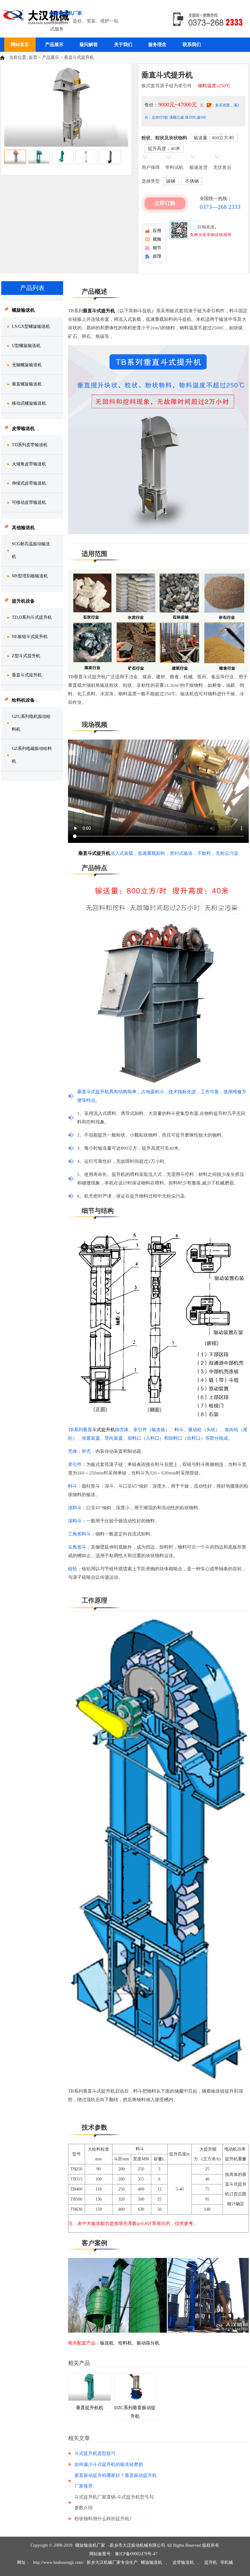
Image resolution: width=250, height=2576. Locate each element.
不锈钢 (192, 181)
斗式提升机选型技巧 (95, 2453)
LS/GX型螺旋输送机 (31, 326)
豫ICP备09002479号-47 (136, 2554)
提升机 (211, 2562)
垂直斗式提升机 (99, 311)
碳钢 (171, 181)
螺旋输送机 (152, 2562)
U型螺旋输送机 (26, 346)
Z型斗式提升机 (26, 656)
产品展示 (54, 45)
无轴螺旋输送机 (27, 365)
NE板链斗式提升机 (30, 637)
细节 (157, 248)
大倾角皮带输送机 (29, 464)
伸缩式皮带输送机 (29, 483)
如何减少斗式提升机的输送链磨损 (109, 2464)
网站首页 (20, 45)
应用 (157, 231)
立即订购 (165, 203)
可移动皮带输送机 (29, 502)
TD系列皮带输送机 (30, 445)
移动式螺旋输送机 (29, 403)
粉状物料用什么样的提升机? (103, 2519)
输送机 (107, 2343)
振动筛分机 (148, 2343)
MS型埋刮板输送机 (30, 576)
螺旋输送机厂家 (90, 2545)
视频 (157, 239)
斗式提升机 (104, 1430)
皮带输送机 (183, 2562)
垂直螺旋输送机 (27, 384)
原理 (157, 256)
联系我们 (192, 45)
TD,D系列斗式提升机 (32, 617)
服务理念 (157, 45)
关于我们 (123, 45)
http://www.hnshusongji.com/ (58, 2562)
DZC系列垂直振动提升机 (135, 2412)
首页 (33, 57)
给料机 (125, 2343)
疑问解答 (89, 45)
